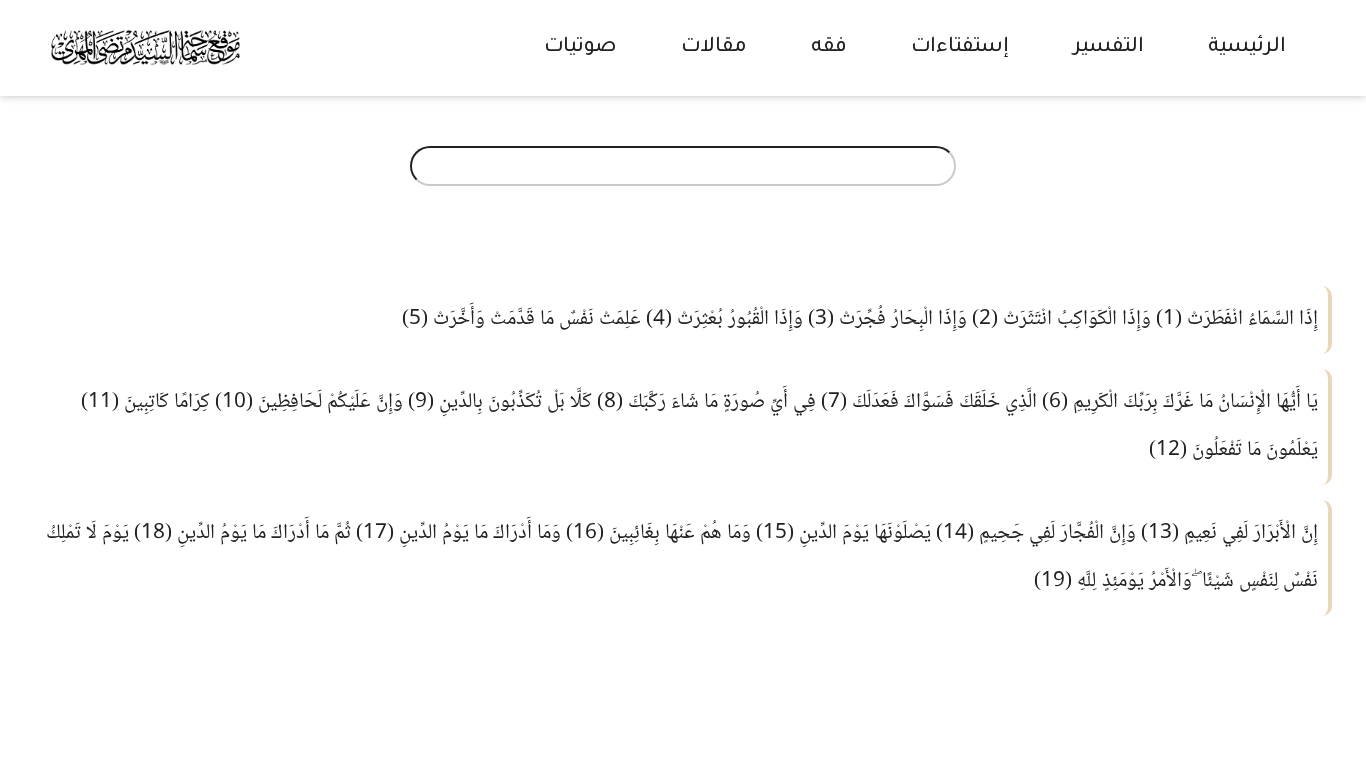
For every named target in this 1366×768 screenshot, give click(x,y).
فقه (829, 48)
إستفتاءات (960, 48)
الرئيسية (1247, 48)
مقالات (714, 48)
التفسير (1108, 48)
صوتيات (580, 48)
